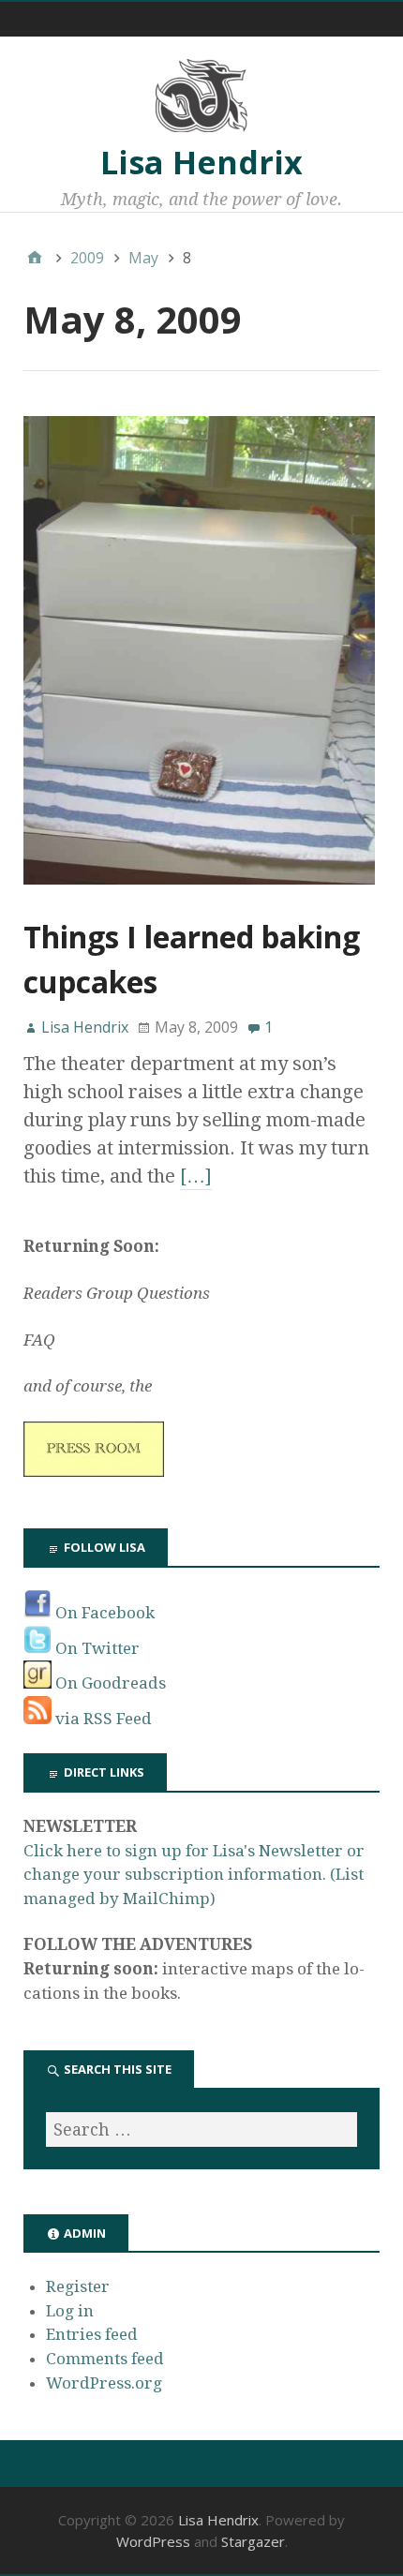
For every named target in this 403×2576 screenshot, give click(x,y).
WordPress (153, 2541)
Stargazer (253, 2541)
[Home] (35, 258)
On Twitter (96, 1648)
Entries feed (92, 2334)
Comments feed (105, 2359)
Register (78, 2286)
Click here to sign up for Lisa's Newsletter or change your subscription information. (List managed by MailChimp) (194, 1875)
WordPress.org (104, 2383)
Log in (70, 2311)
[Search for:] (201, 2129)
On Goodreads (109, 1683)
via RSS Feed (102, 1719)
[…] (196, 1176)
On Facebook (103, 1613)
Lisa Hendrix (201, 162)
